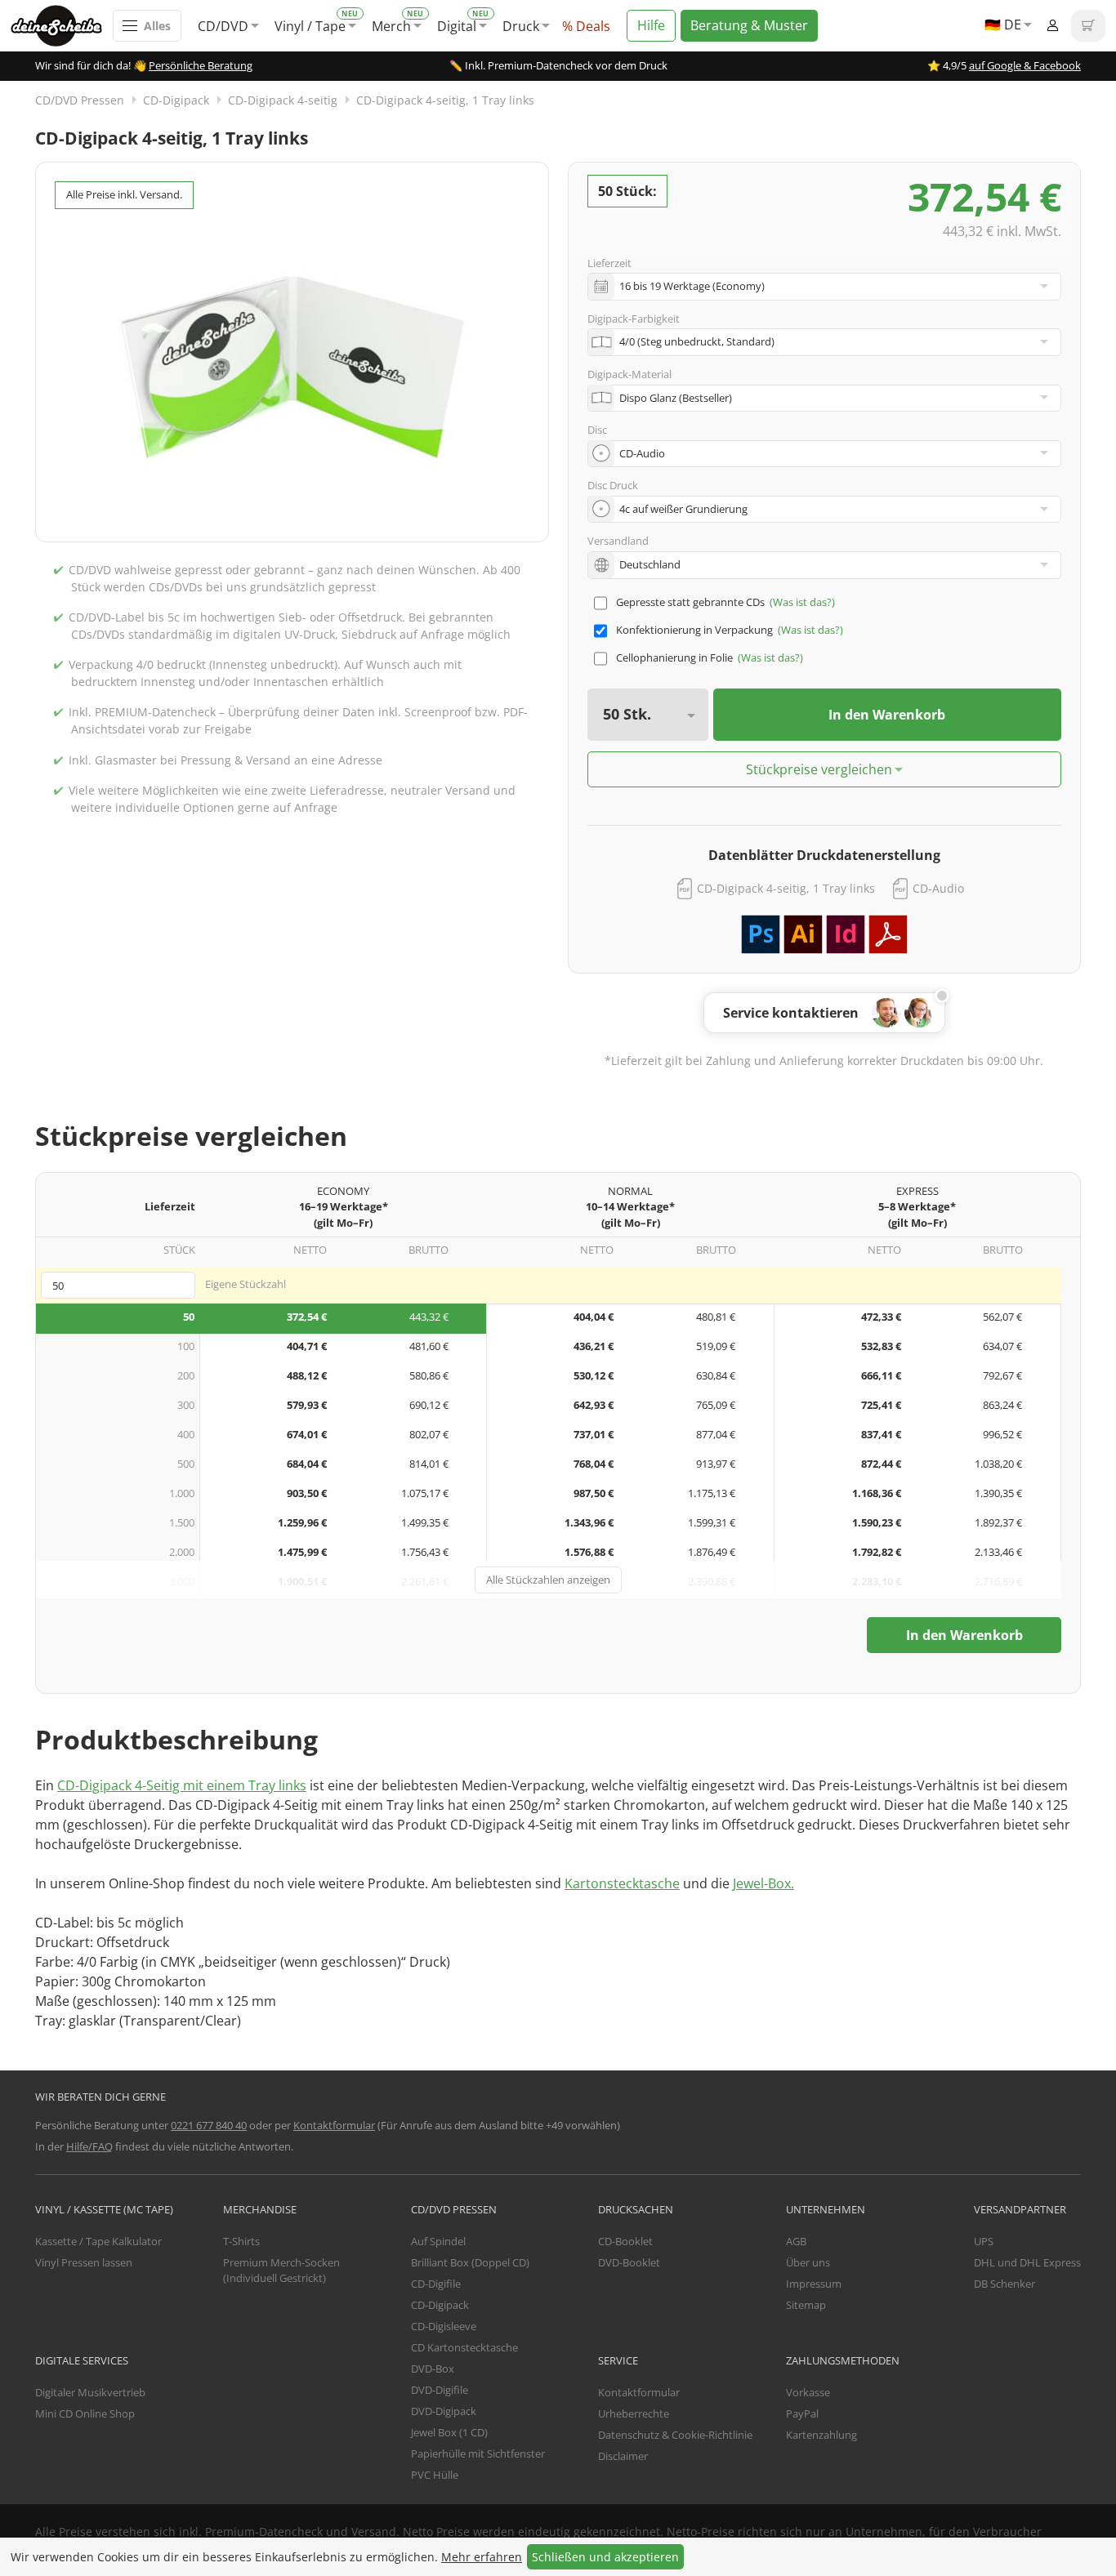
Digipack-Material (629, 374)
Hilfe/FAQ (89, 2146)
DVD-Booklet (629, 2262)
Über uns (808, 2262)
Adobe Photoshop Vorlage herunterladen (761, 934)
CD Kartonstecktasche (464, 2347)
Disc (597, 430)
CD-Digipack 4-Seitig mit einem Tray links (182, 1785)
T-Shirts (241, 2241)
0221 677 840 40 (209, 2125)
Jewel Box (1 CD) (449, 2432)
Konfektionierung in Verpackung (694, 630)
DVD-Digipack (444, 2411)
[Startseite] (62, 26)
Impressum (814, 2284)
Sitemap (806, 2305)
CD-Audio (938, 888)
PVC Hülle (435, 2475)
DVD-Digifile (440, 2390)
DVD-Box (433, 2369)
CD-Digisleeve (444, 2326)
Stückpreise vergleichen (819, 769)
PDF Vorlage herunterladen (888, 934)
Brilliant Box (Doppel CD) (470, 2262)
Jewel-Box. (763, 1883)
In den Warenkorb (887, 715)
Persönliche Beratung (201, 65)
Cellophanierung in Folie (674, 657)
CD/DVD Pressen (80, 100)
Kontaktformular (334, 2125)
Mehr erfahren (482, 2557)
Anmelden (1052, 26)
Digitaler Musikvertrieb (90, 2392)
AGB (796, 2241)
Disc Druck (613, 485)
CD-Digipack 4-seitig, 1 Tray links (445, 100)
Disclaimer (623, 2456)
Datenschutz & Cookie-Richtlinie (675, 2435)
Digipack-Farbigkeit (634, 319)
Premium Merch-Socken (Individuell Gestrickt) (281, 2271)
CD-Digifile (436, 2284)
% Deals (586, 26)
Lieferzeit (609, 263)
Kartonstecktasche (622, 1883)
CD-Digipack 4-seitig (283, 100)
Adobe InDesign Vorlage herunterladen (846, 934)
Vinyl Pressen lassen (84, 2262)
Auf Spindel (438, 2241)
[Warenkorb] (1088, 26)
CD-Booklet (625, 2241)
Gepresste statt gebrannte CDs (690, 602)
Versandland (618, 541)
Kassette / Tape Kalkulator (98, 2241)
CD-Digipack (176, 100)
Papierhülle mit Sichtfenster (478, 2453)
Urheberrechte (634, 2413)
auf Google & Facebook (1025, 65)
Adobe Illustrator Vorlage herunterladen (803, 934)
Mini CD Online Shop (85, 2413)
